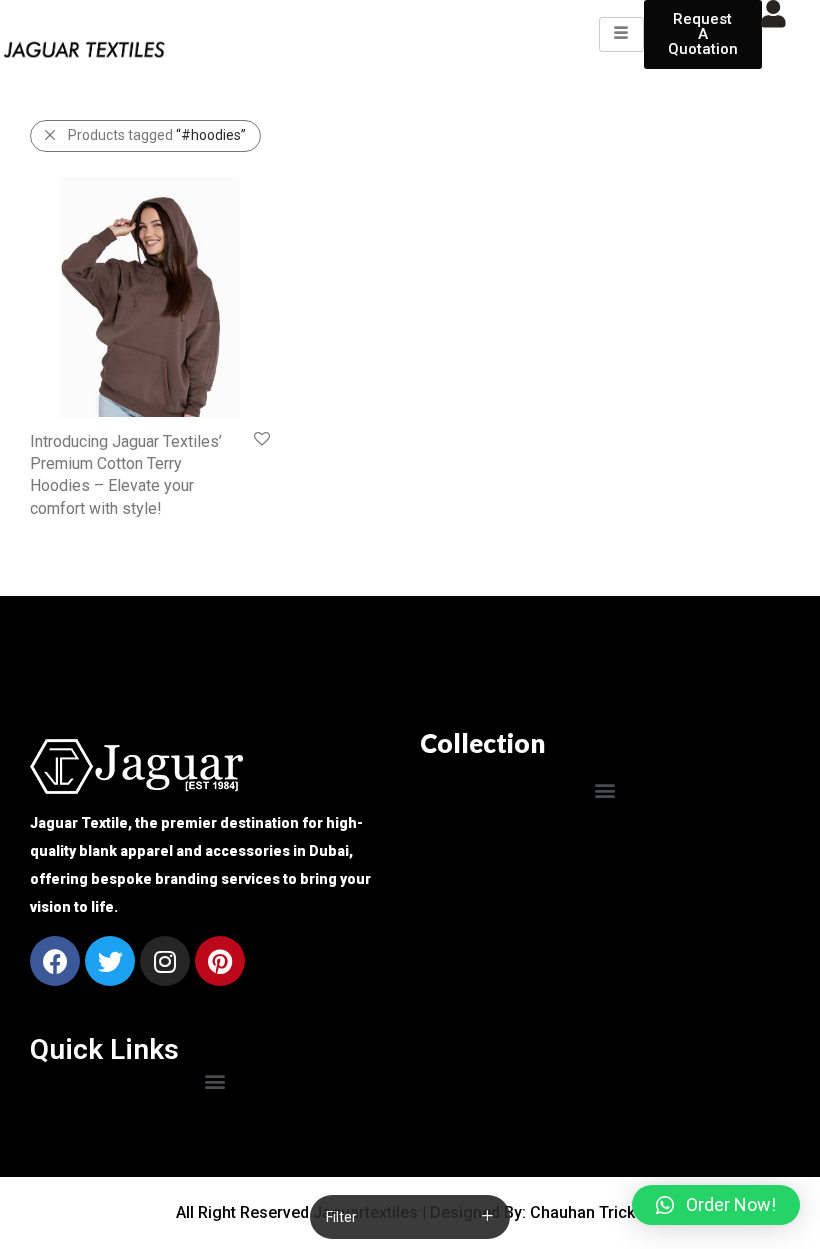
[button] (605, 789)
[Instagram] (165, 961)
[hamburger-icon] (621, 34)
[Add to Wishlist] (260, 439)
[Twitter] (110, 961)
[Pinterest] (220, 961)
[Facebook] (55, 961)
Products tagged (157, 135)
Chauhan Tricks (587, 1212)
